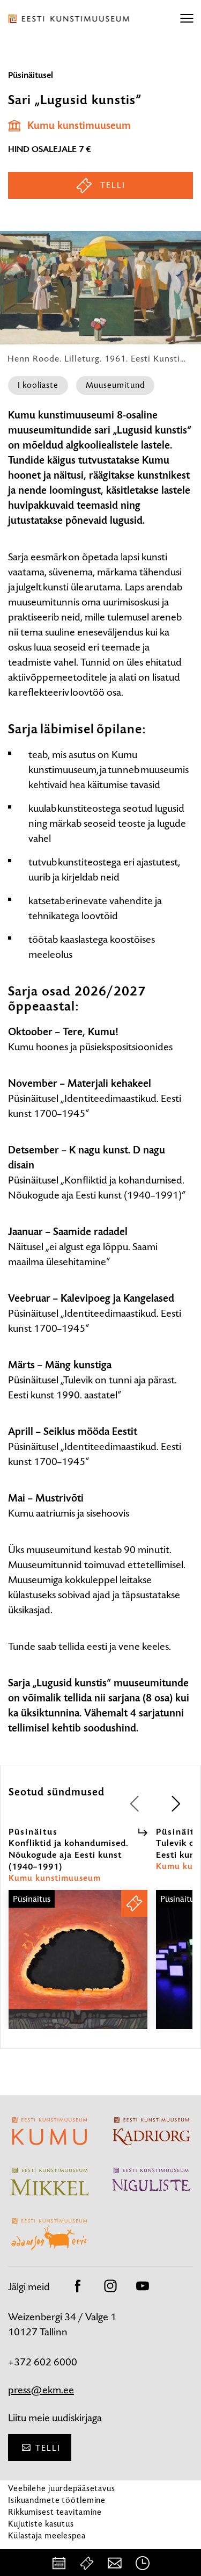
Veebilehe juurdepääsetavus (62, 2488)
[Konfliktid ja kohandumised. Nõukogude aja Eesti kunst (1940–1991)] (78, 1969)
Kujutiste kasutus (41, 2524)
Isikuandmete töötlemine (57, 2500)
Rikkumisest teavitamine (55, 2512)
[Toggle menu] (187, 19)
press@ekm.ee (41, 2390)
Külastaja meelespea (47, 2535)
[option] (78, 1928)
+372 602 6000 (43, 2362)
